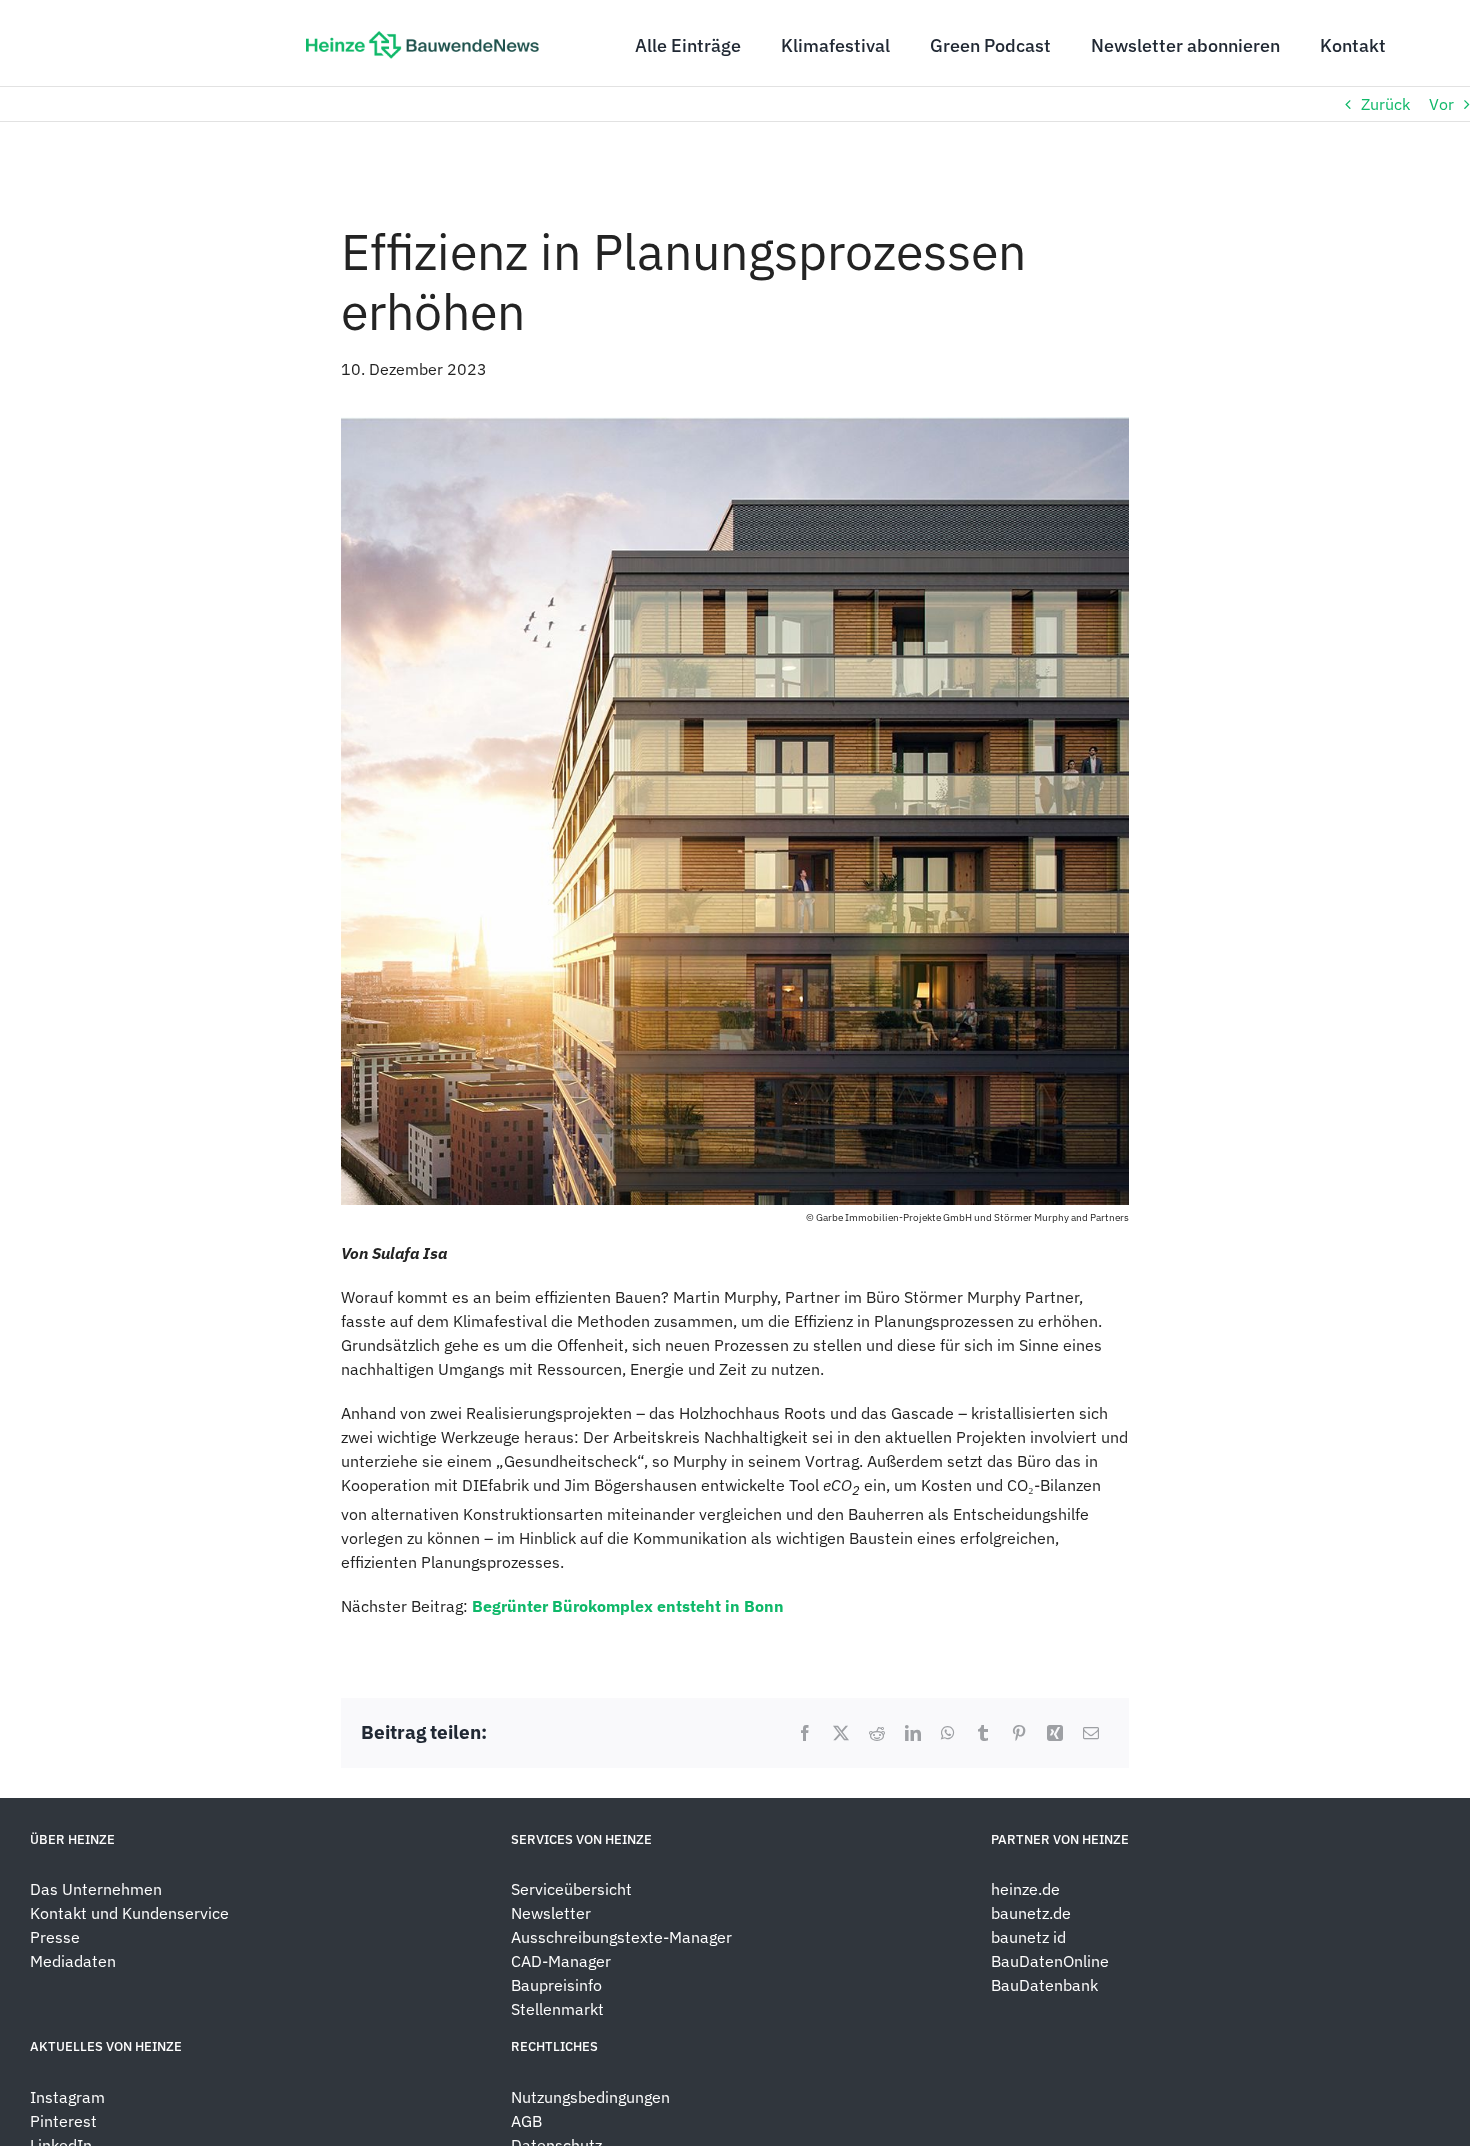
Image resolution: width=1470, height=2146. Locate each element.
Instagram (67, 2097)
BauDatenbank (1044, 1985)
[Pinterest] (1019, 1733)
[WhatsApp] (948, 1733)
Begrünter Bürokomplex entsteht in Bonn (628, 1606)
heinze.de (1025, 1889)
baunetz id (1028, 1937)
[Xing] (1055, 1733)
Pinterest (63, 2121)
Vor (1441, 104)
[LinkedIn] (913, 1733)
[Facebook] (805, 1733)
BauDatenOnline (1050, 1961)
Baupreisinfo (556, 1985)
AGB (526, 2121)
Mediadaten (73, 1961)
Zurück (1385, 104)
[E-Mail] (1091, 1733)
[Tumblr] (983, 1733)
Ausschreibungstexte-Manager (621, 1937)
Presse (55, 1937)
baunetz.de (1031, 1913)
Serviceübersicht (571, 1889)
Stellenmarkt (557, 2009)
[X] (841, 1733)
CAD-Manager (561, 1961)
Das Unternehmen (96, 1889)
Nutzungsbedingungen (590, 2097)
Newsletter (551, 1913)
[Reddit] (877, 1733)
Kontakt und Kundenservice (129, 1913)
